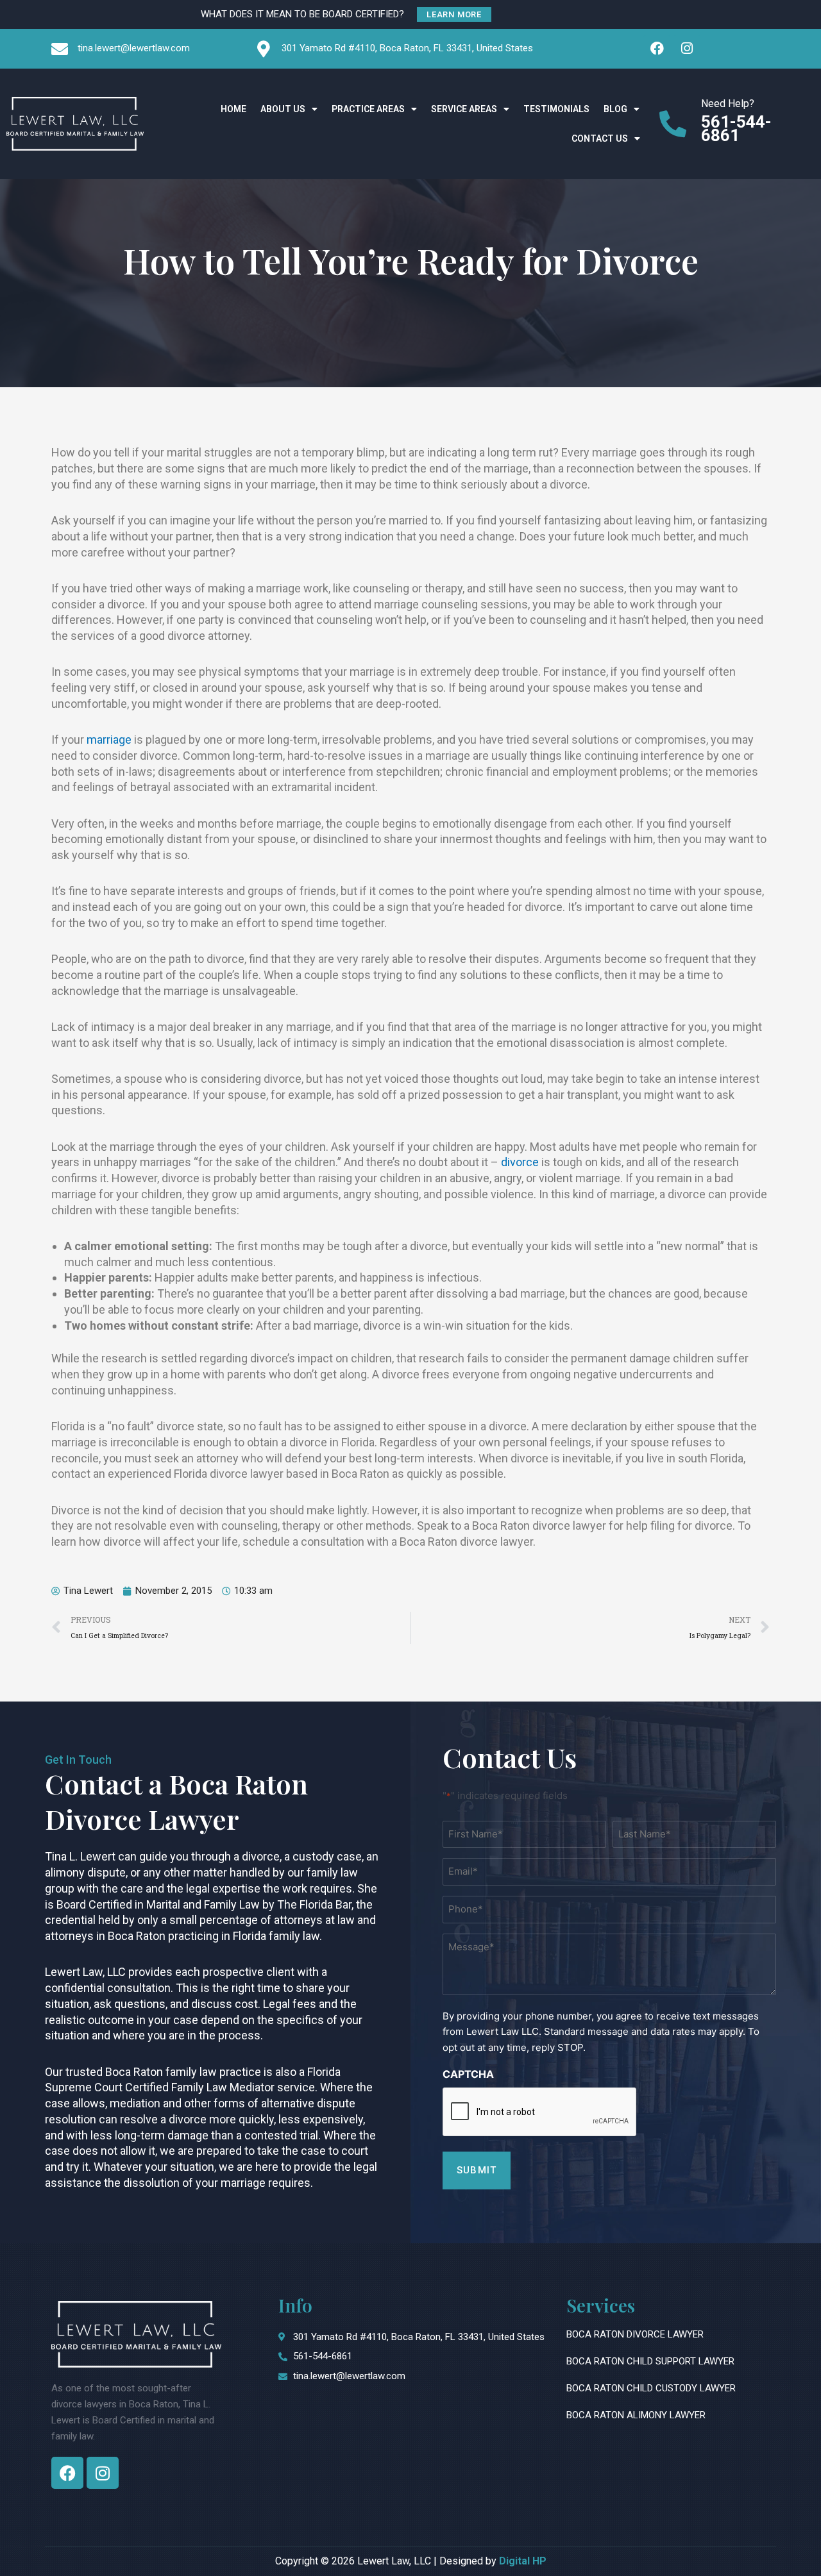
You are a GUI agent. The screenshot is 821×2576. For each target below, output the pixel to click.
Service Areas (464, 109)
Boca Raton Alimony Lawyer (636, 2415)
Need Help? (728, 104)
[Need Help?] (673, 124)
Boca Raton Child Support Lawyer (650, 2361)
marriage (109, 740)
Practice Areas (368, 109)
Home (233, 109)
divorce (520, 1162)
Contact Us (600, 138)
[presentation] (540, 2112)
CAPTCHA (468, 2074)
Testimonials (556, 109)
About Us (283, 109)
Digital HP (523, 2561)
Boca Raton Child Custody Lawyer (651, 2388)
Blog (615, 109)
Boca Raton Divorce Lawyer (635, 2334)
